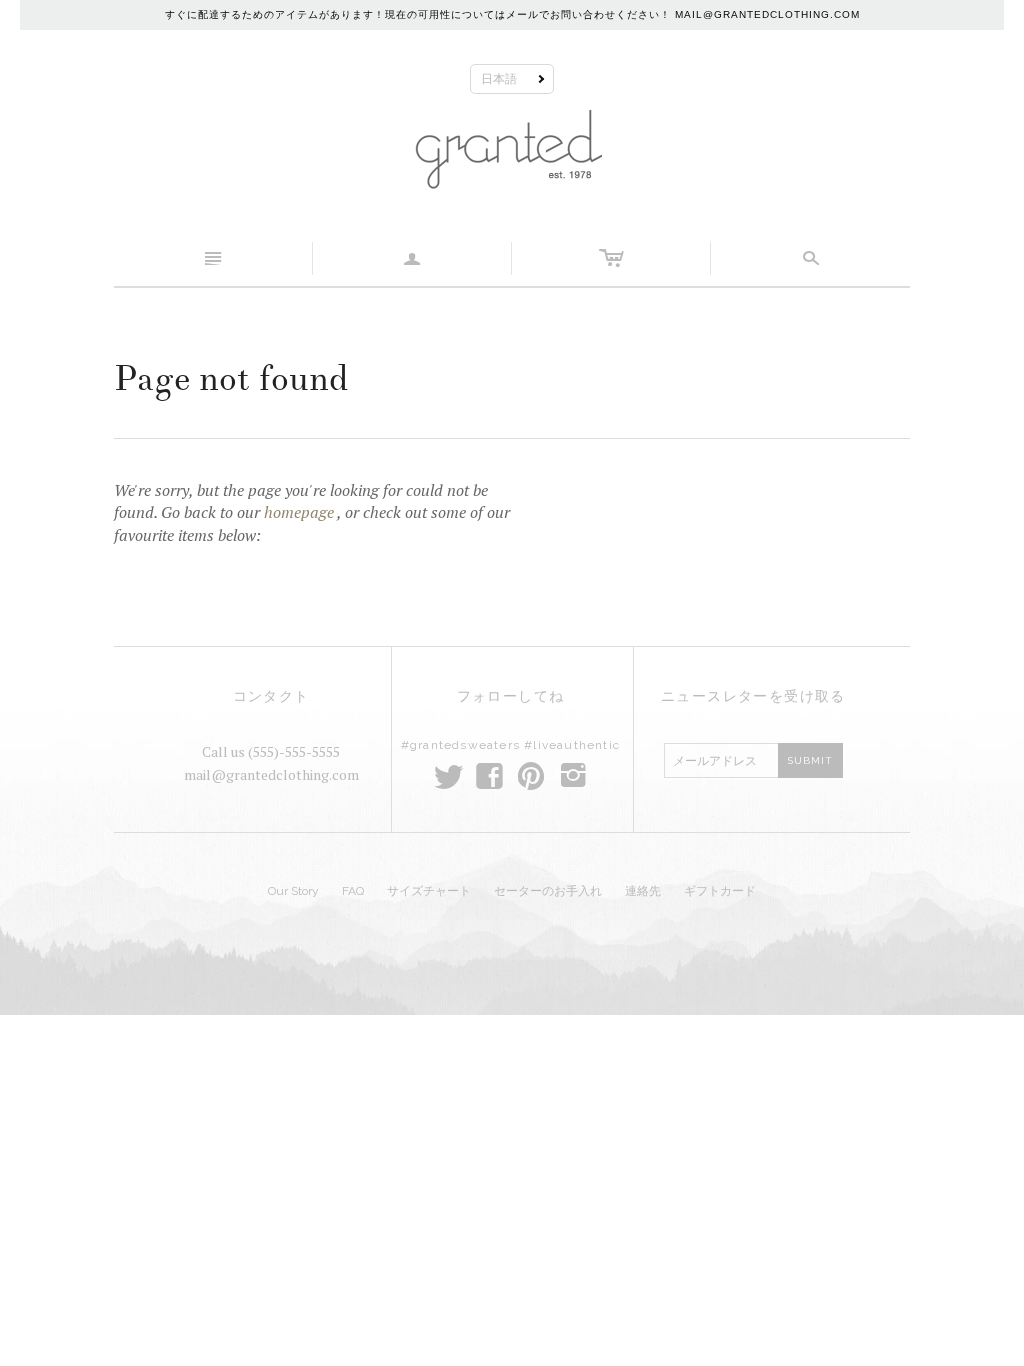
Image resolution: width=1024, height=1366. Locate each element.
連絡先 (643, 891)
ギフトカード (720, 891)
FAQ (353, 891)
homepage (299, 512)
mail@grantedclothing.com (271, 774)
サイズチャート (429, 891)
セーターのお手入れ (548, 891)
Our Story (293, 891)
